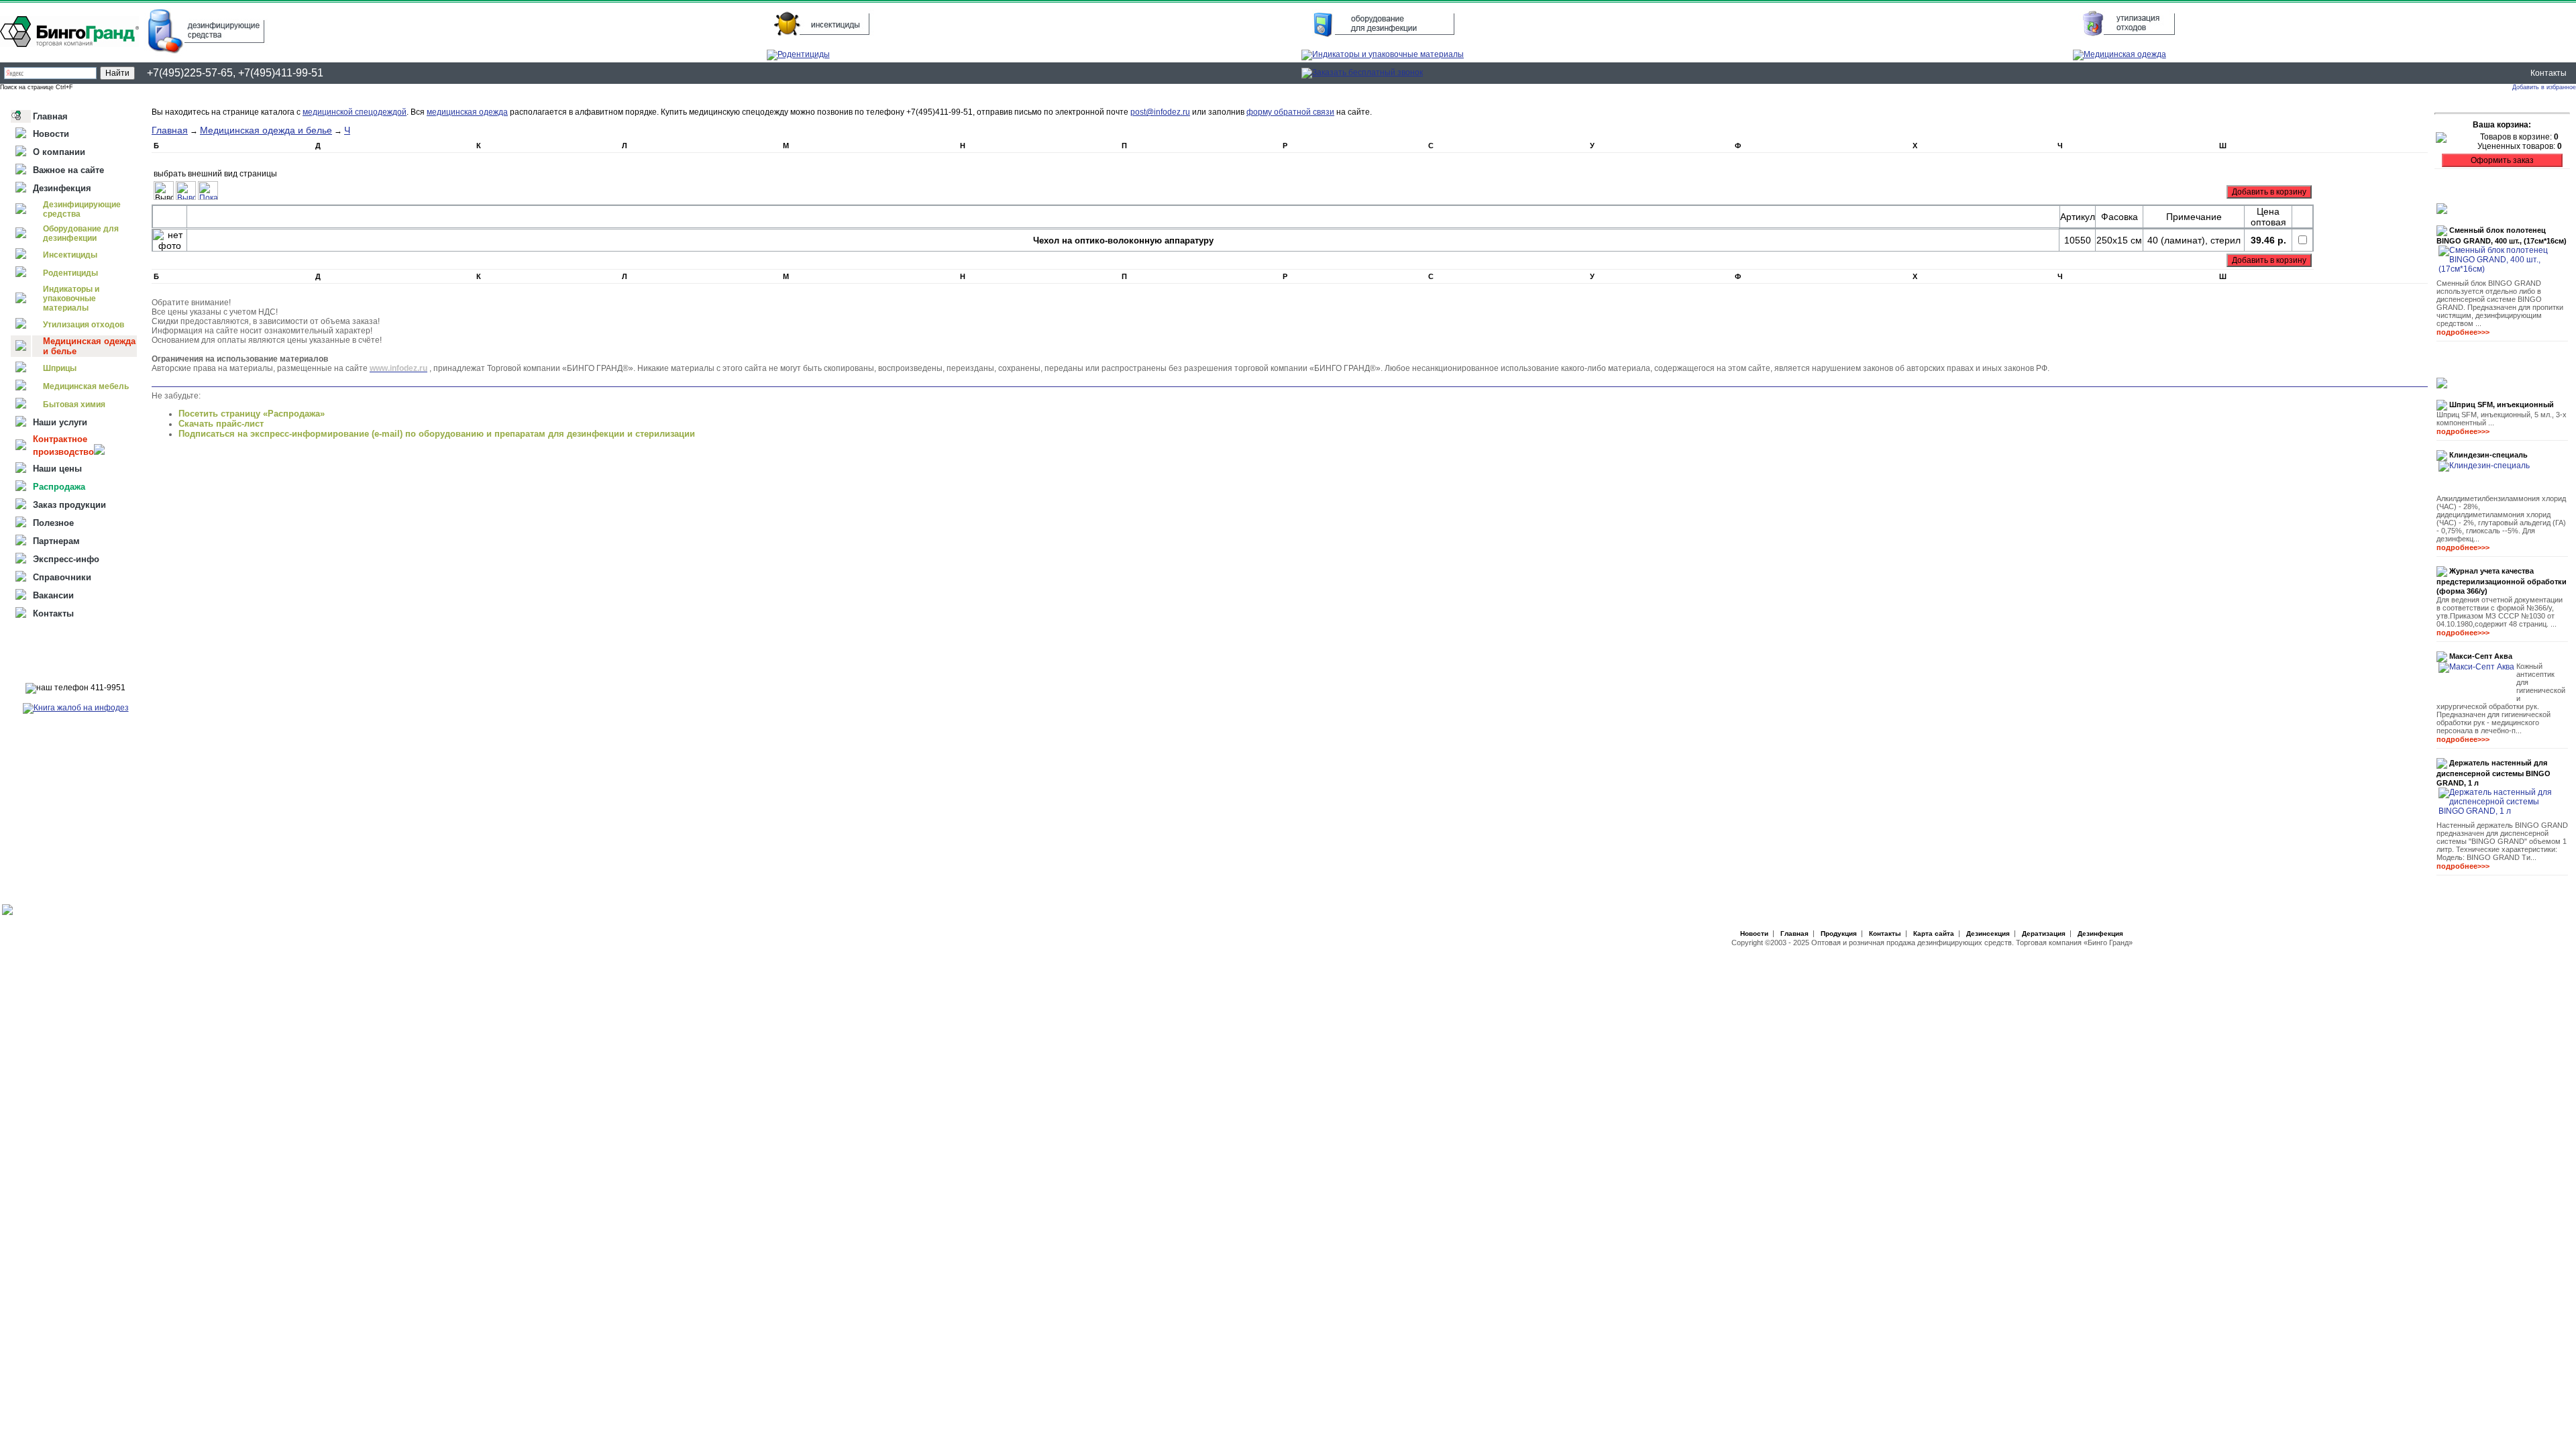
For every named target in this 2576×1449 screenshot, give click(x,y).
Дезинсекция (1988, 933)
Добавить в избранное (2544, 87)
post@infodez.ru (1160, 112)
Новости (1754, 933)
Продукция (1839, 933)
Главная (170, 130)
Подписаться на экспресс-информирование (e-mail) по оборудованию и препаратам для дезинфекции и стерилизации (437, 434)
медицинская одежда (467, 112)
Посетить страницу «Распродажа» (252, 414)
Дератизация (2044, 933)
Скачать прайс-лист (221, 424)
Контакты (2548, 73)
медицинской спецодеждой (355, 112)
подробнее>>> (2463, 332)
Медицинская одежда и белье (266, 130)
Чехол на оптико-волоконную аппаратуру (1123, 240)
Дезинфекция (2100, 933)
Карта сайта (1934, 933)
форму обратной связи (1290, 112)
